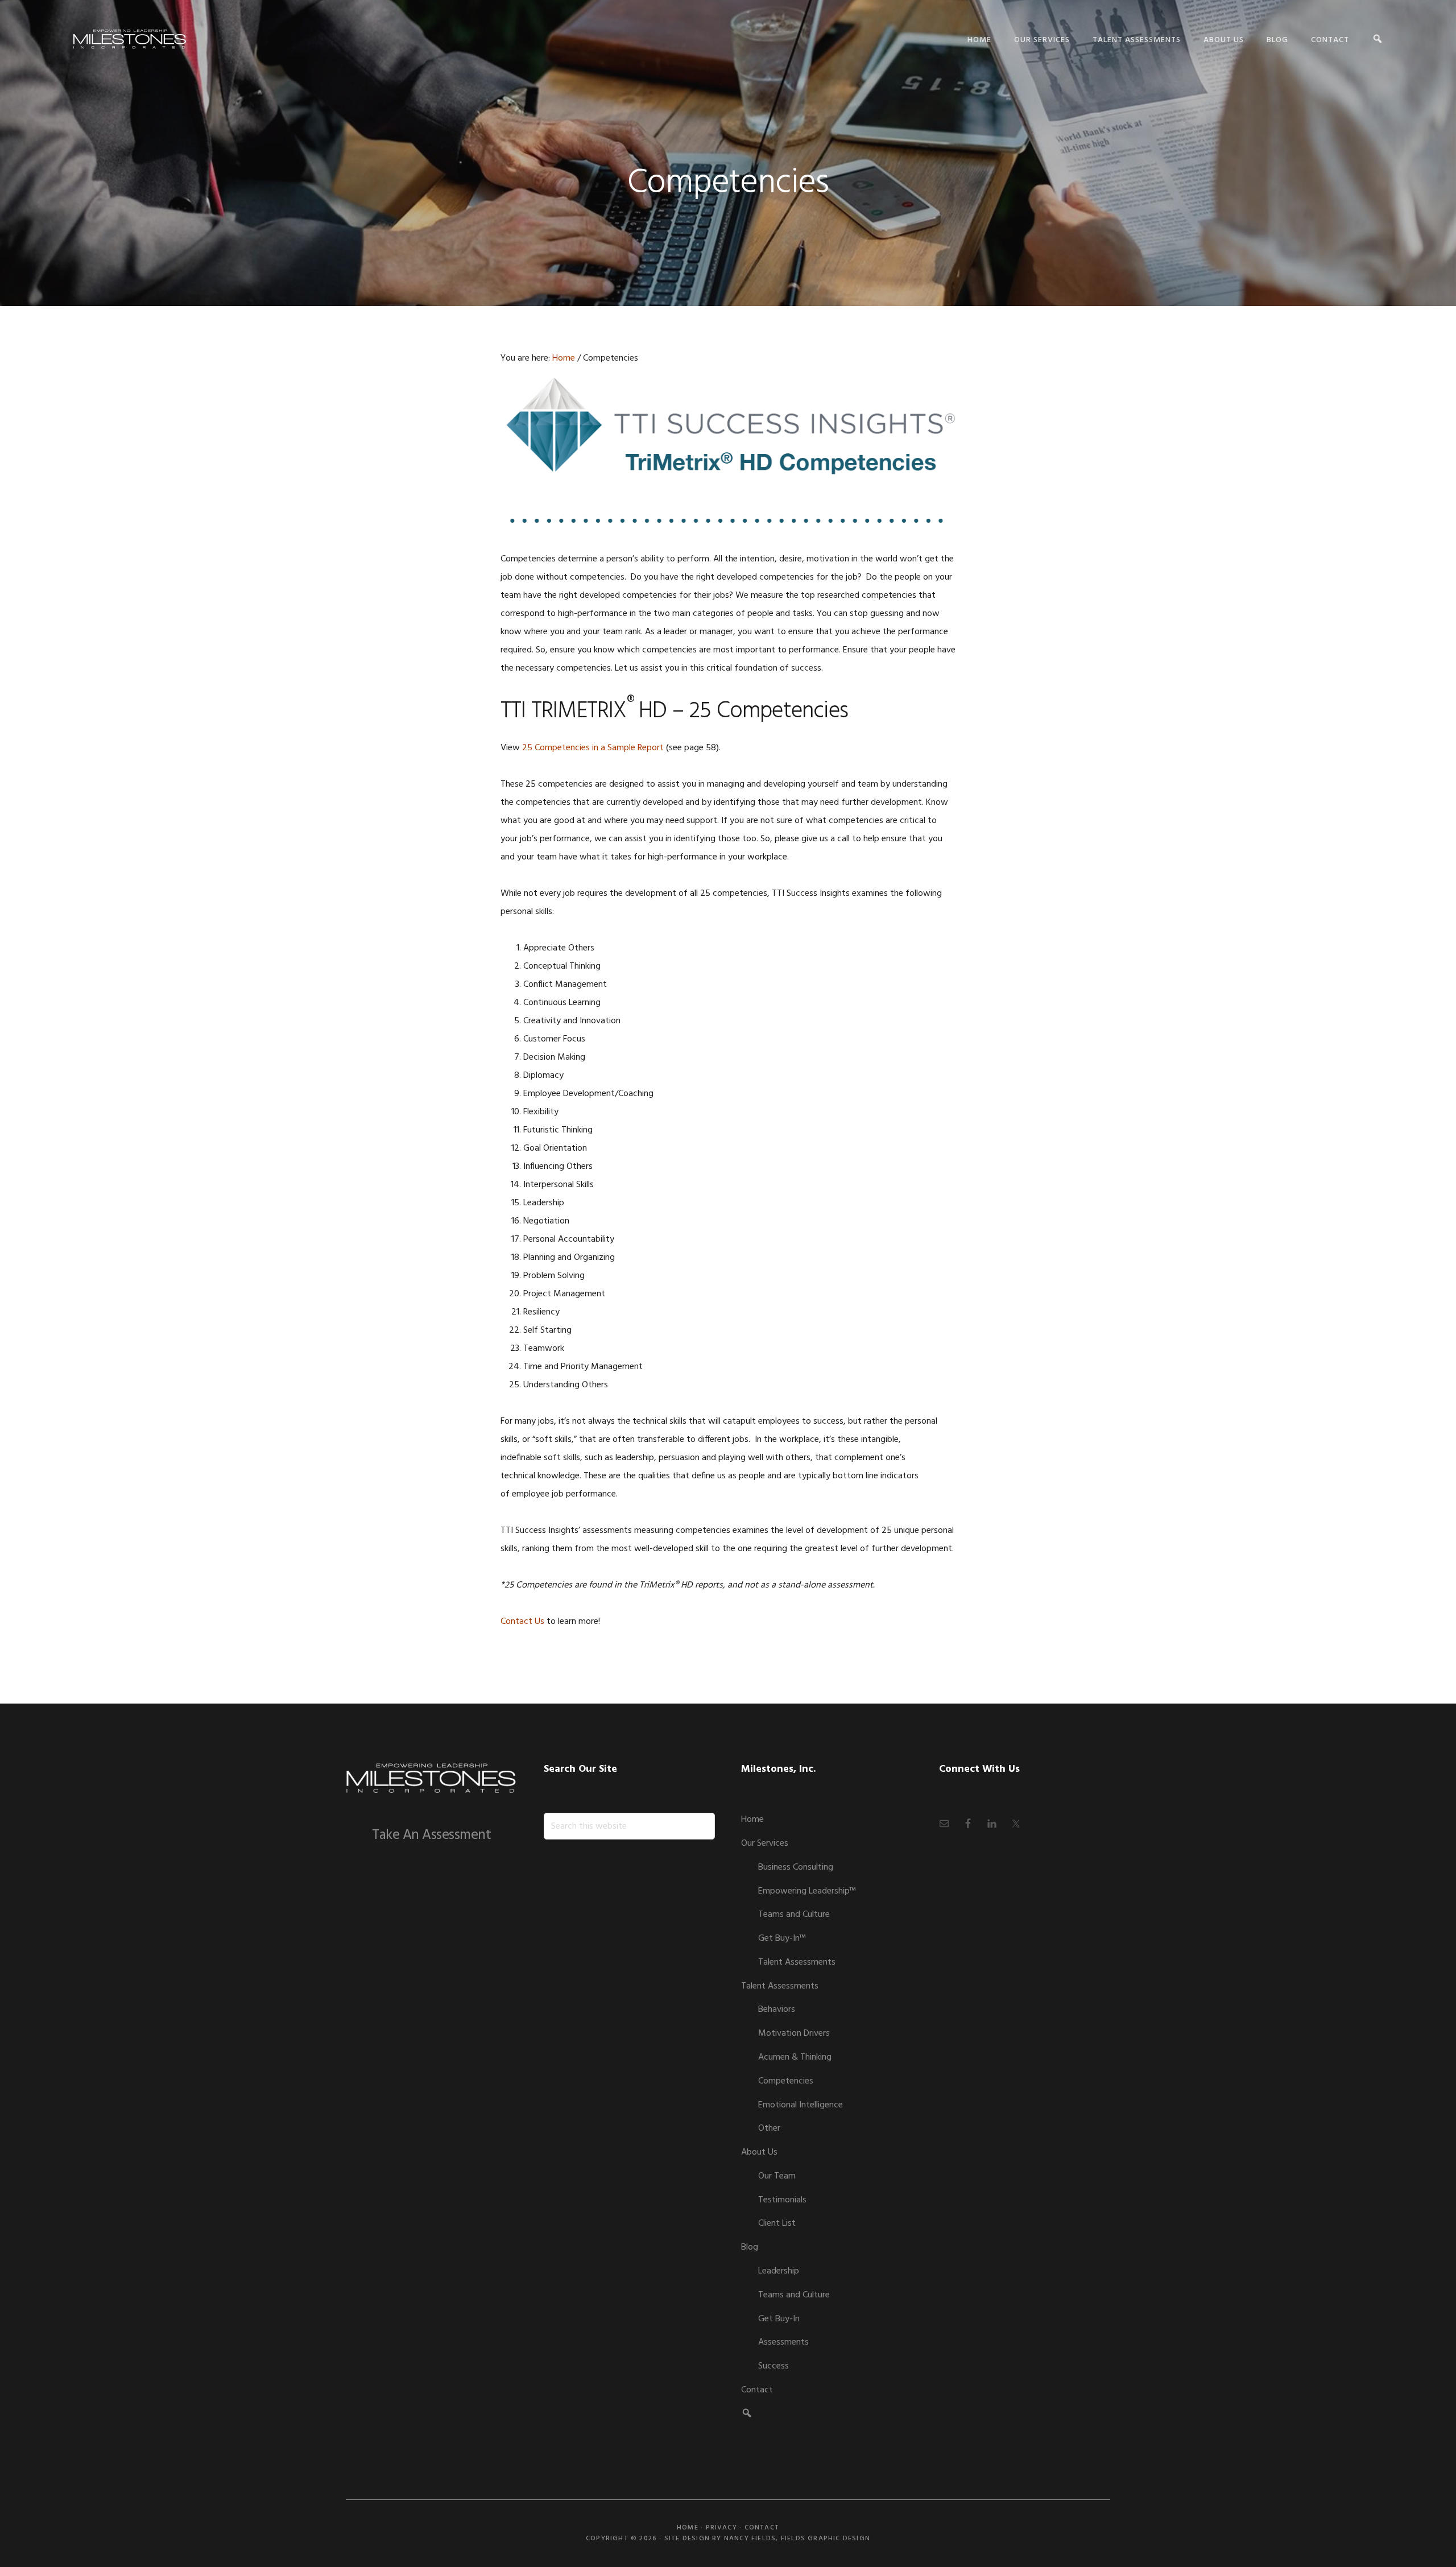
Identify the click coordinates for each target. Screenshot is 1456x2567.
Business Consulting (796, 1867)
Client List (777, 2223)
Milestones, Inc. (130, 38)
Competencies (786, 2081)
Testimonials (782, 2200)
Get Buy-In (779, 2319)
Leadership (779, 2271)
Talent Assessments (797, 1962)
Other (769, 2128)
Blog (750, 2247)
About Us (759, 2152)
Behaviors (777, 2010)
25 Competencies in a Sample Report (593, 748)
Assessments (783, 2342)
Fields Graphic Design (826, 2539)
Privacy (721, 2528)
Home (752, 1820)
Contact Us (522, 1622)
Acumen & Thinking (795, 2057)
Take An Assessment (431, 1836)
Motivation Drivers (794, 2033)
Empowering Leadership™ (807, 1891)
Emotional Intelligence (801, 2105)
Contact (757, 2390)
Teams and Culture (794, 1915)
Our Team (777, 2176)
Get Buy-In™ (782, 1938)
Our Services (765, 1843)
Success (773, 2366)
